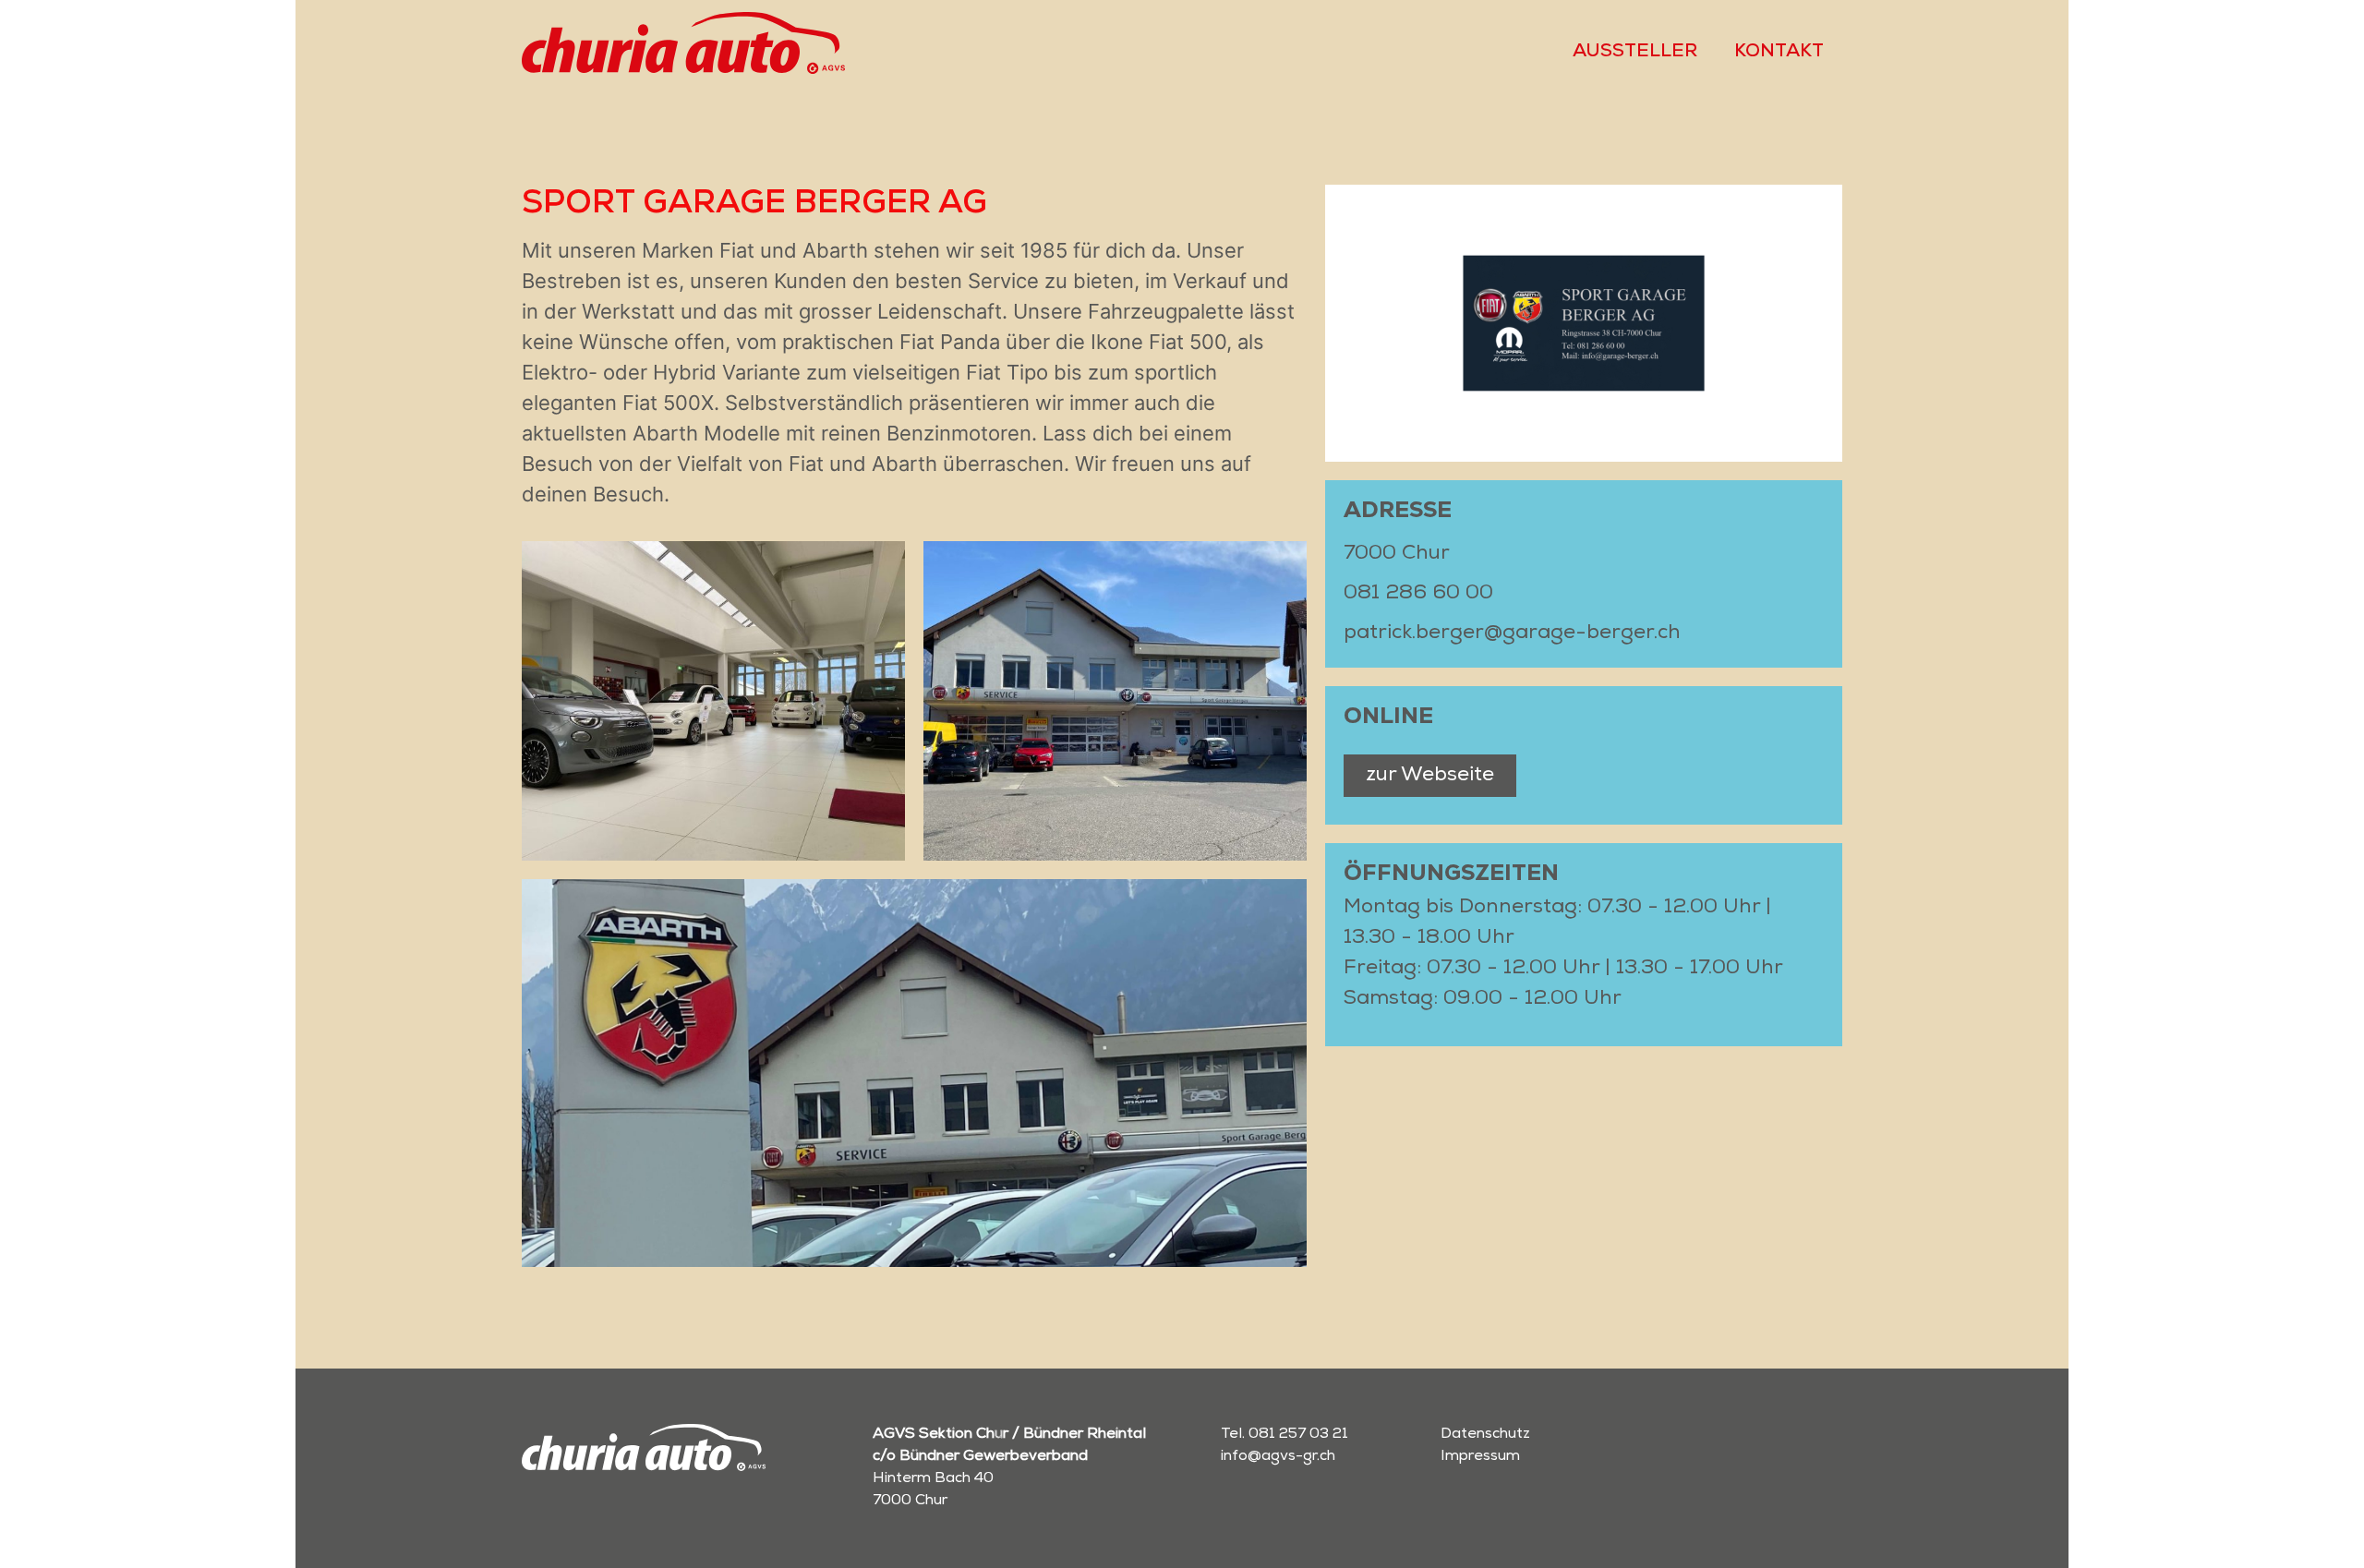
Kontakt (1779, 53)
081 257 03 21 (1298, 1435)
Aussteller (1635, 53)
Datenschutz (1485, 1435)
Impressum (1480, 1457)
